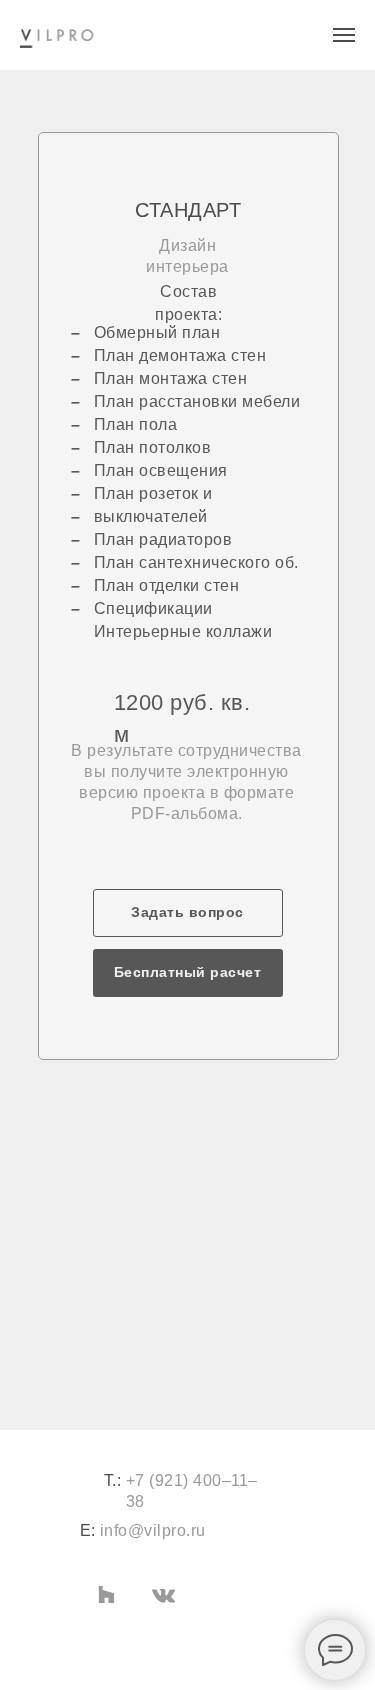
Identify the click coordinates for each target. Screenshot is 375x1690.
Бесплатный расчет (188, 972)
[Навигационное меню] (344, 35)
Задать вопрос (187, 912)
